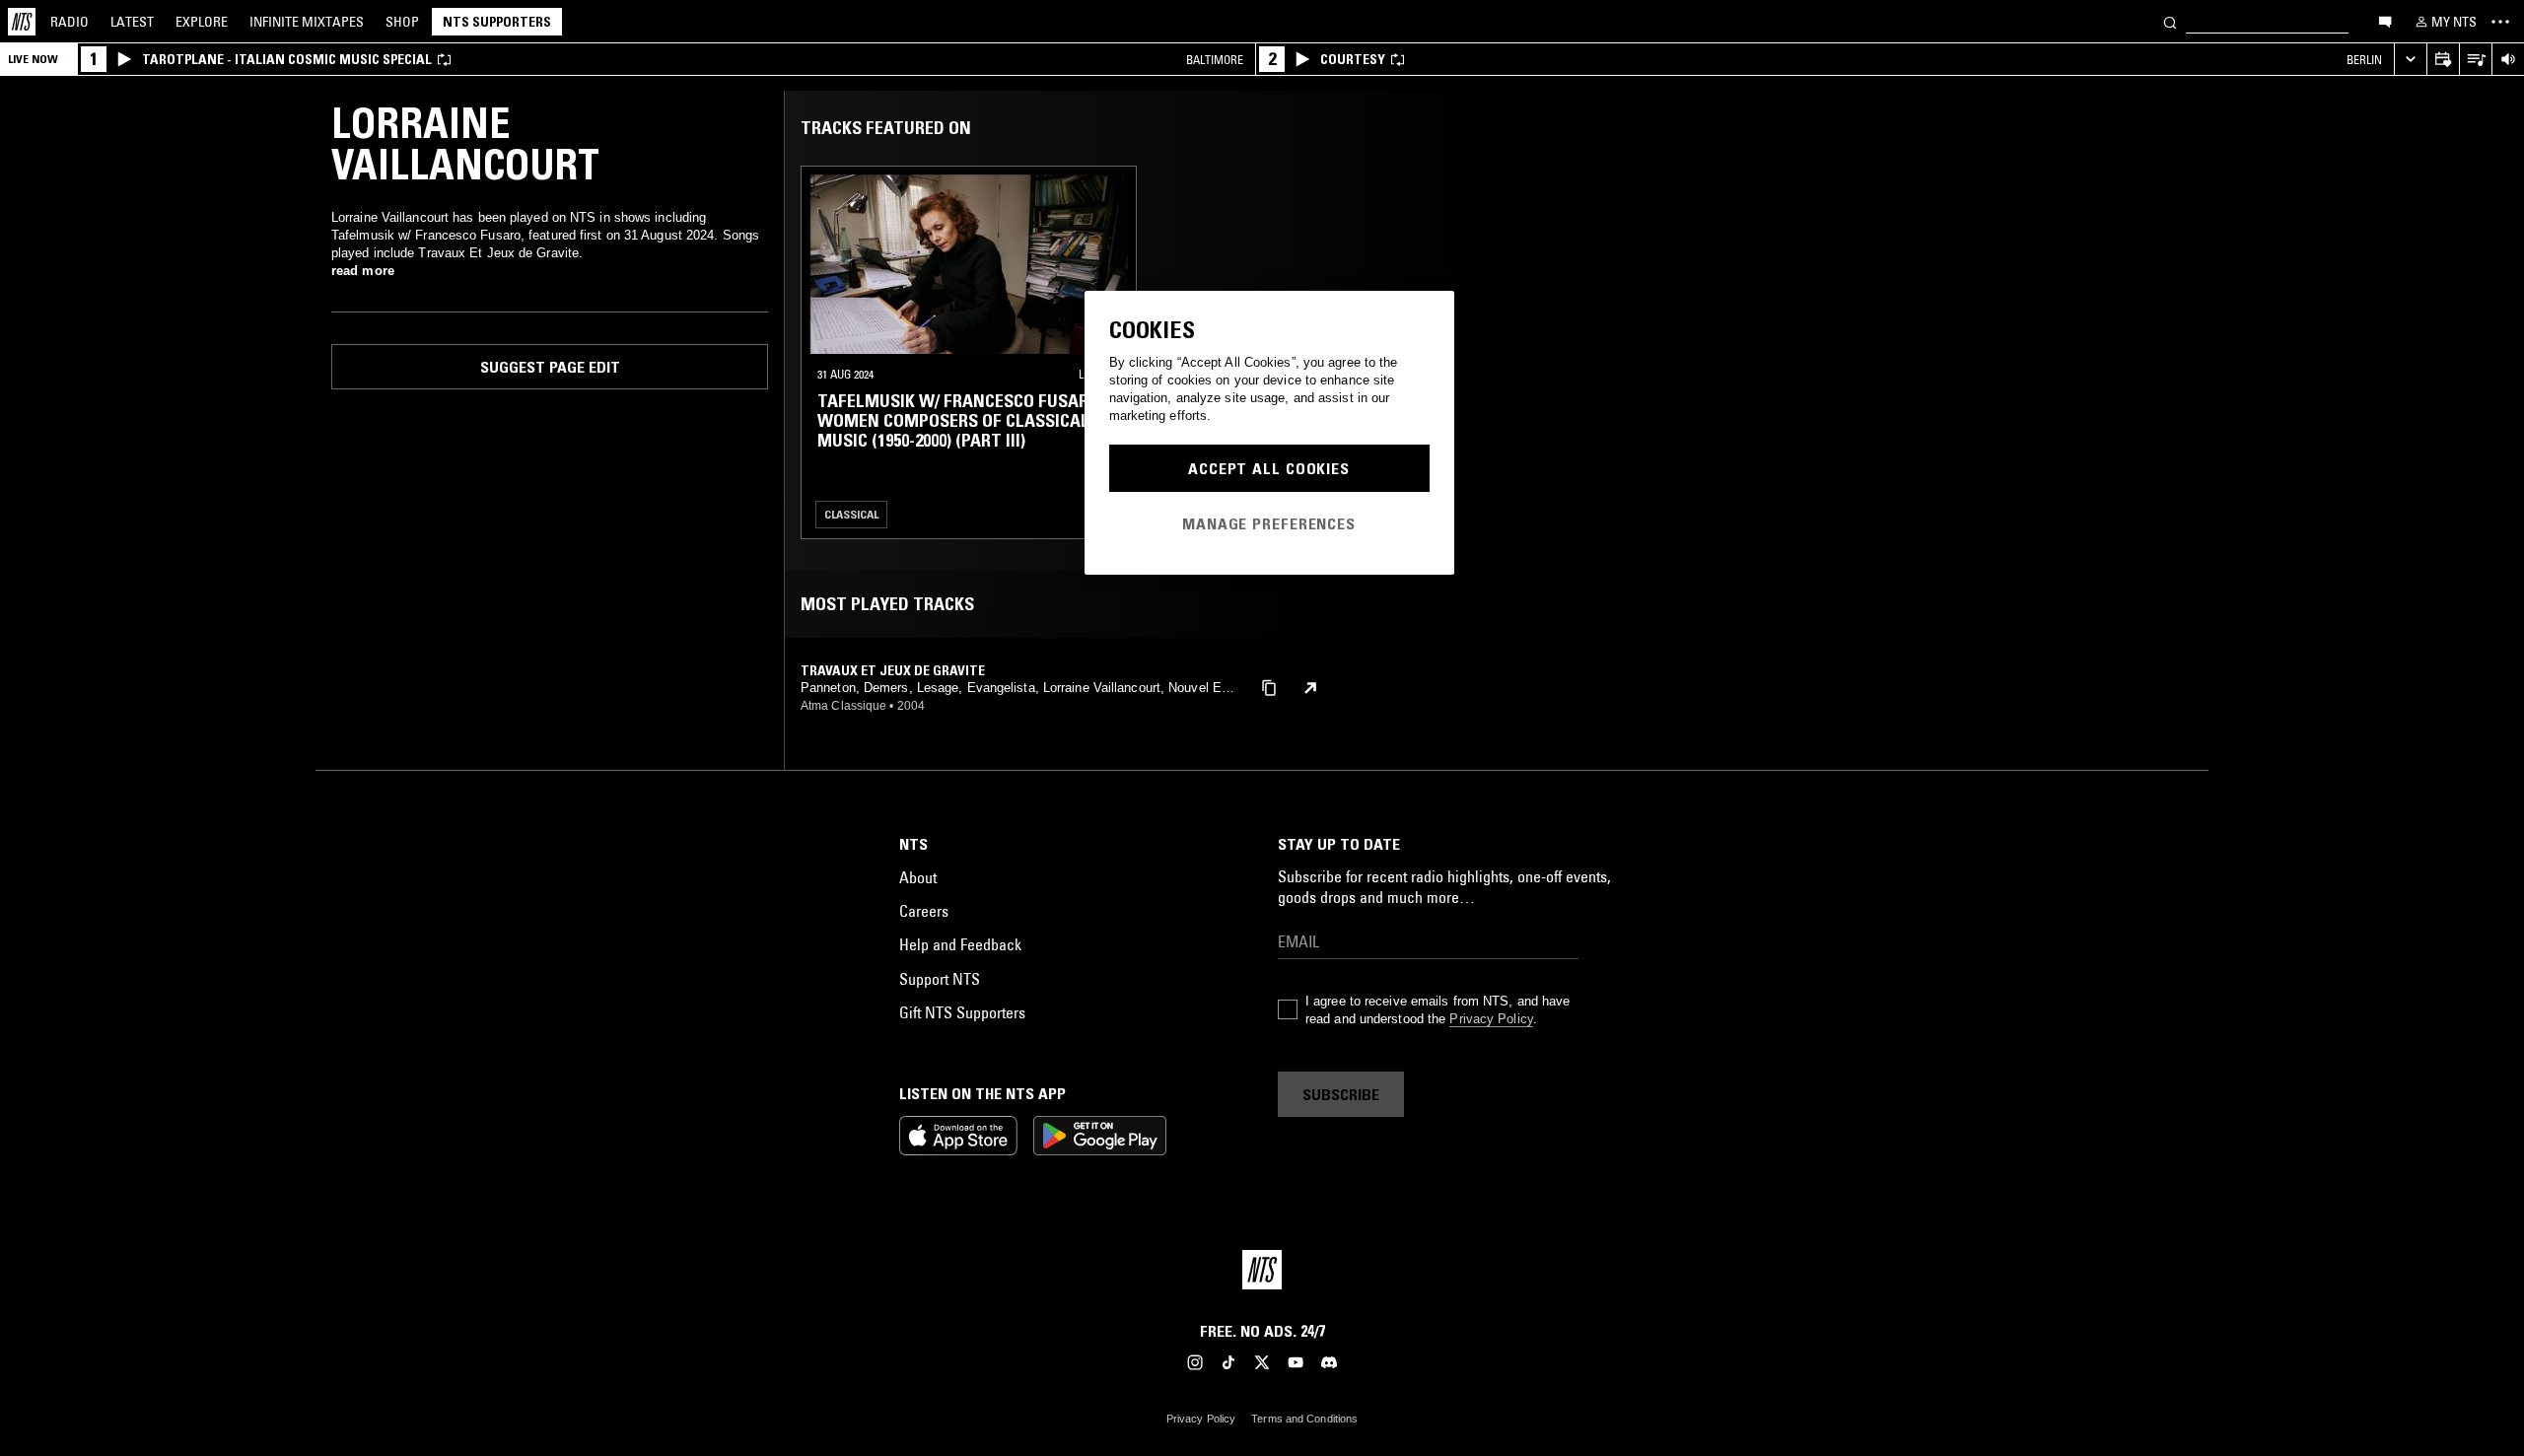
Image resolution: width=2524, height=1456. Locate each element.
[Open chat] (2385, 21)
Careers (924, 911)
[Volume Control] (2508, 60)
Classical (851, 514)
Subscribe (1341, 1094)
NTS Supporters (497, 22)
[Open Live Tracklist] (2475, 60)
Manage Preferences (1269, 523)
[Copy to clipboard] (1269, 687)
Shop (402, 22)
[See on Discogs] (1310, 688)
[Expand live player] (2410, 60)
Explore (202, 22)
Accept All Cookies (1269, 468)
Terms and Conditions (1304, 1419)
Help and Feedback (960, 944)
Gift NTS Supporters (962, 1012)
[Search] (2170, 21)
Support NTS (940, 979)
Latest (132, 22)
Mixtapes (307, 22)
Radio (70, 22)
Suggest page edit (550, 367)
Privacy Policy (1491, 1019)
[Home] (22, 22)
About (918, 877)
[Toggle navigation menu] (2500, 22)
